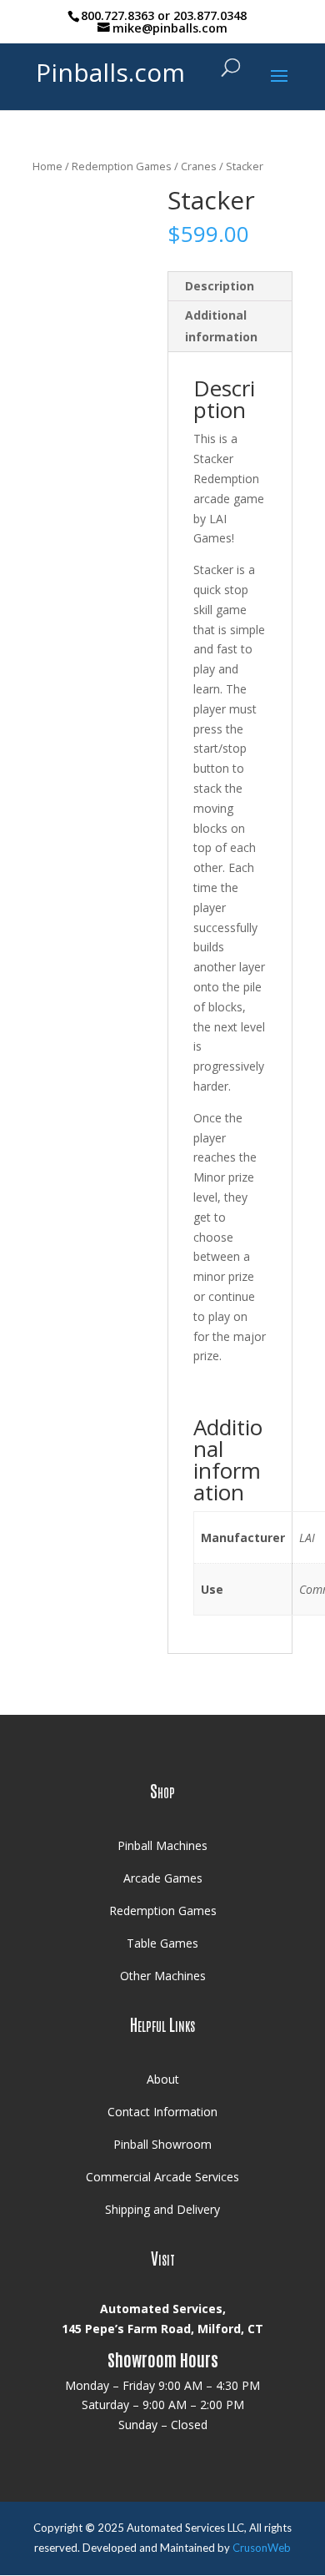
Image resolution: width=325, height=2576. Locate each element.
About (163, 2079)
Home (47, 166)
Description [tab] (220, 286)
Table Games (162, 1943)
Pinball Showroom (162, 2144)
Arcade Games (163, 1878)
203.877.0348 (210, 15)
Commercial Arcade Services (162, 2177)
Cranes (199, 166)
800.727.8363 (117, 15)
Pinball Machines (162, 1845)
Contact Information (162, 2112)
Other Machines (163, 1976)
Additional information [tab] (221, 326)
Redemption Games (122, 166)
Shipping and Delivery (162, 2209)
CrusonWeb (262, 2548)
